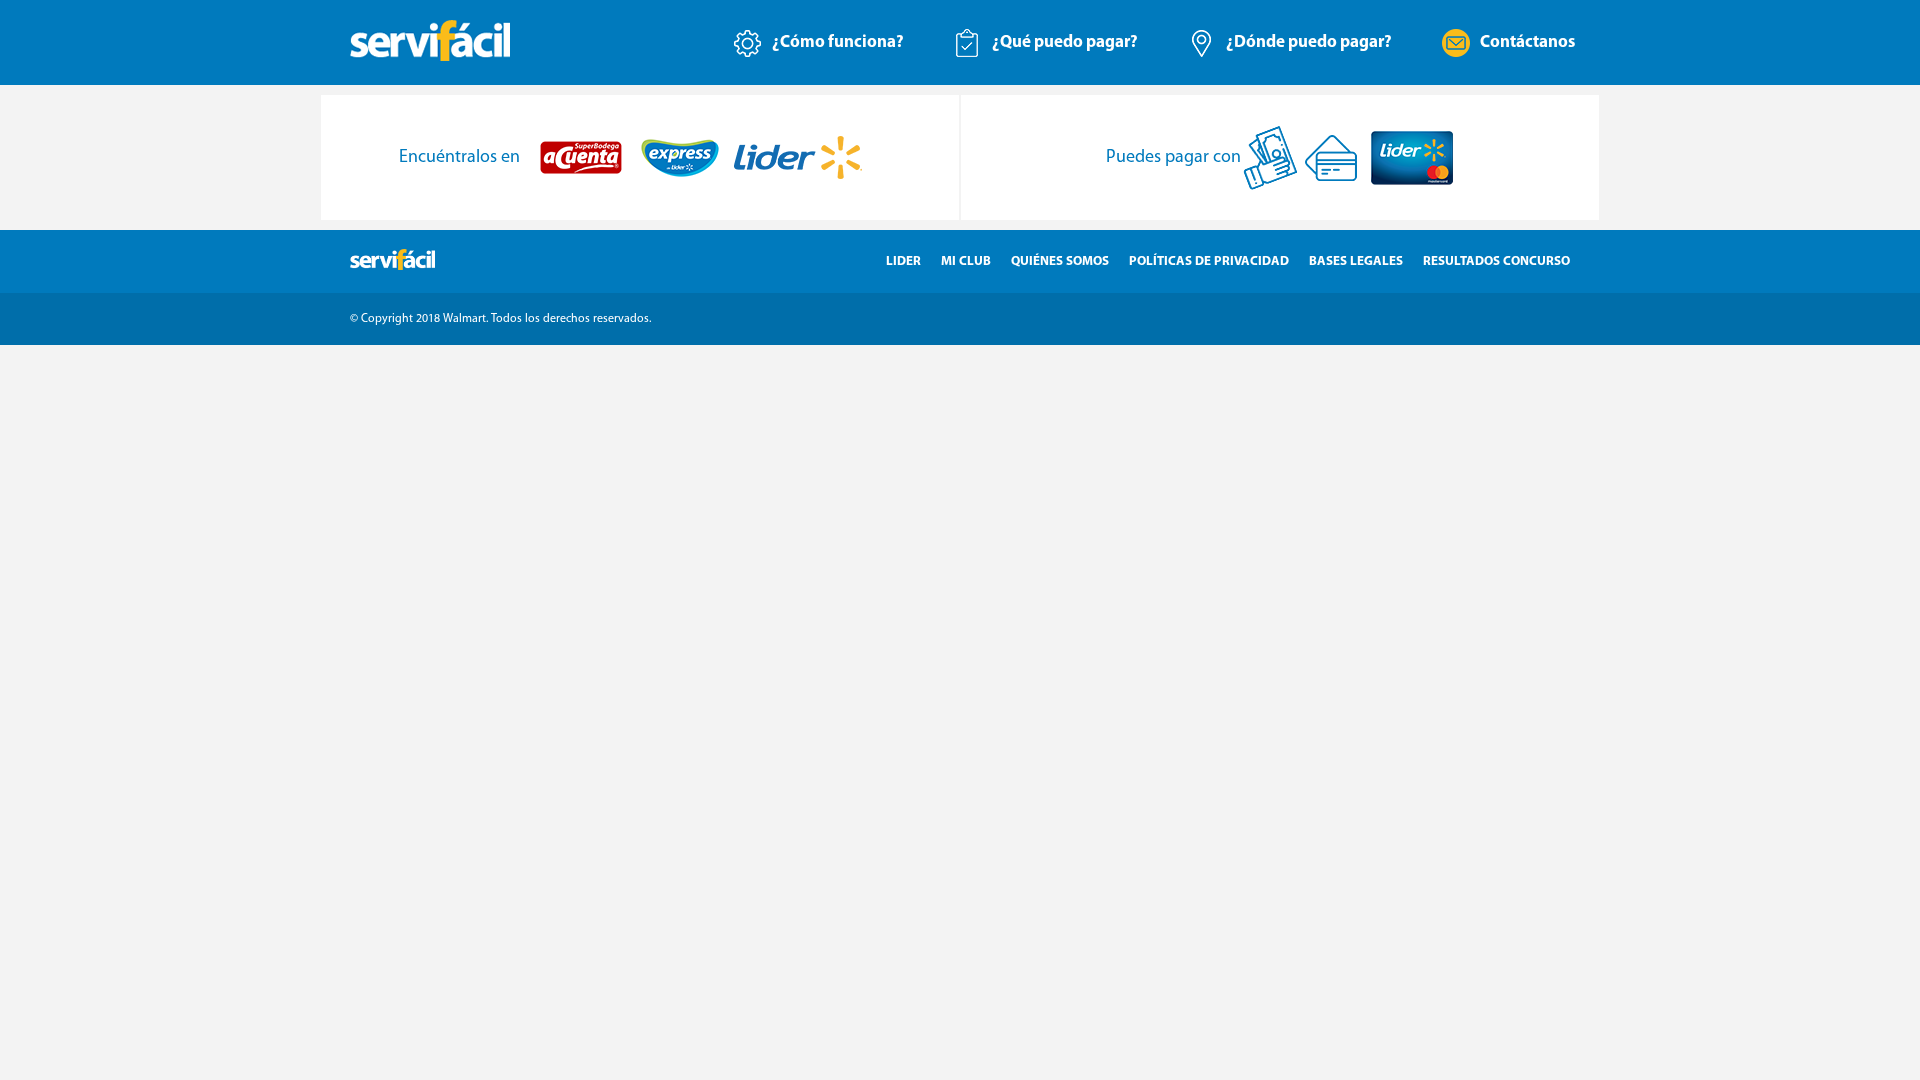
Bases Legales (1356, 261)
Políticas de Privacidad (1209, 261)
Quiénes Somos (1060, 261)
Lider (903, 261)
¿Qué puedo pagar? (1065, 42)
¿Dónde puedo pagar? (1309, 42)
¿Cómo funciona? (838, 42)
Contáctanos (1527, 42)
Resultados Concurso (1496, 261)
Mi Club (966, 261)
